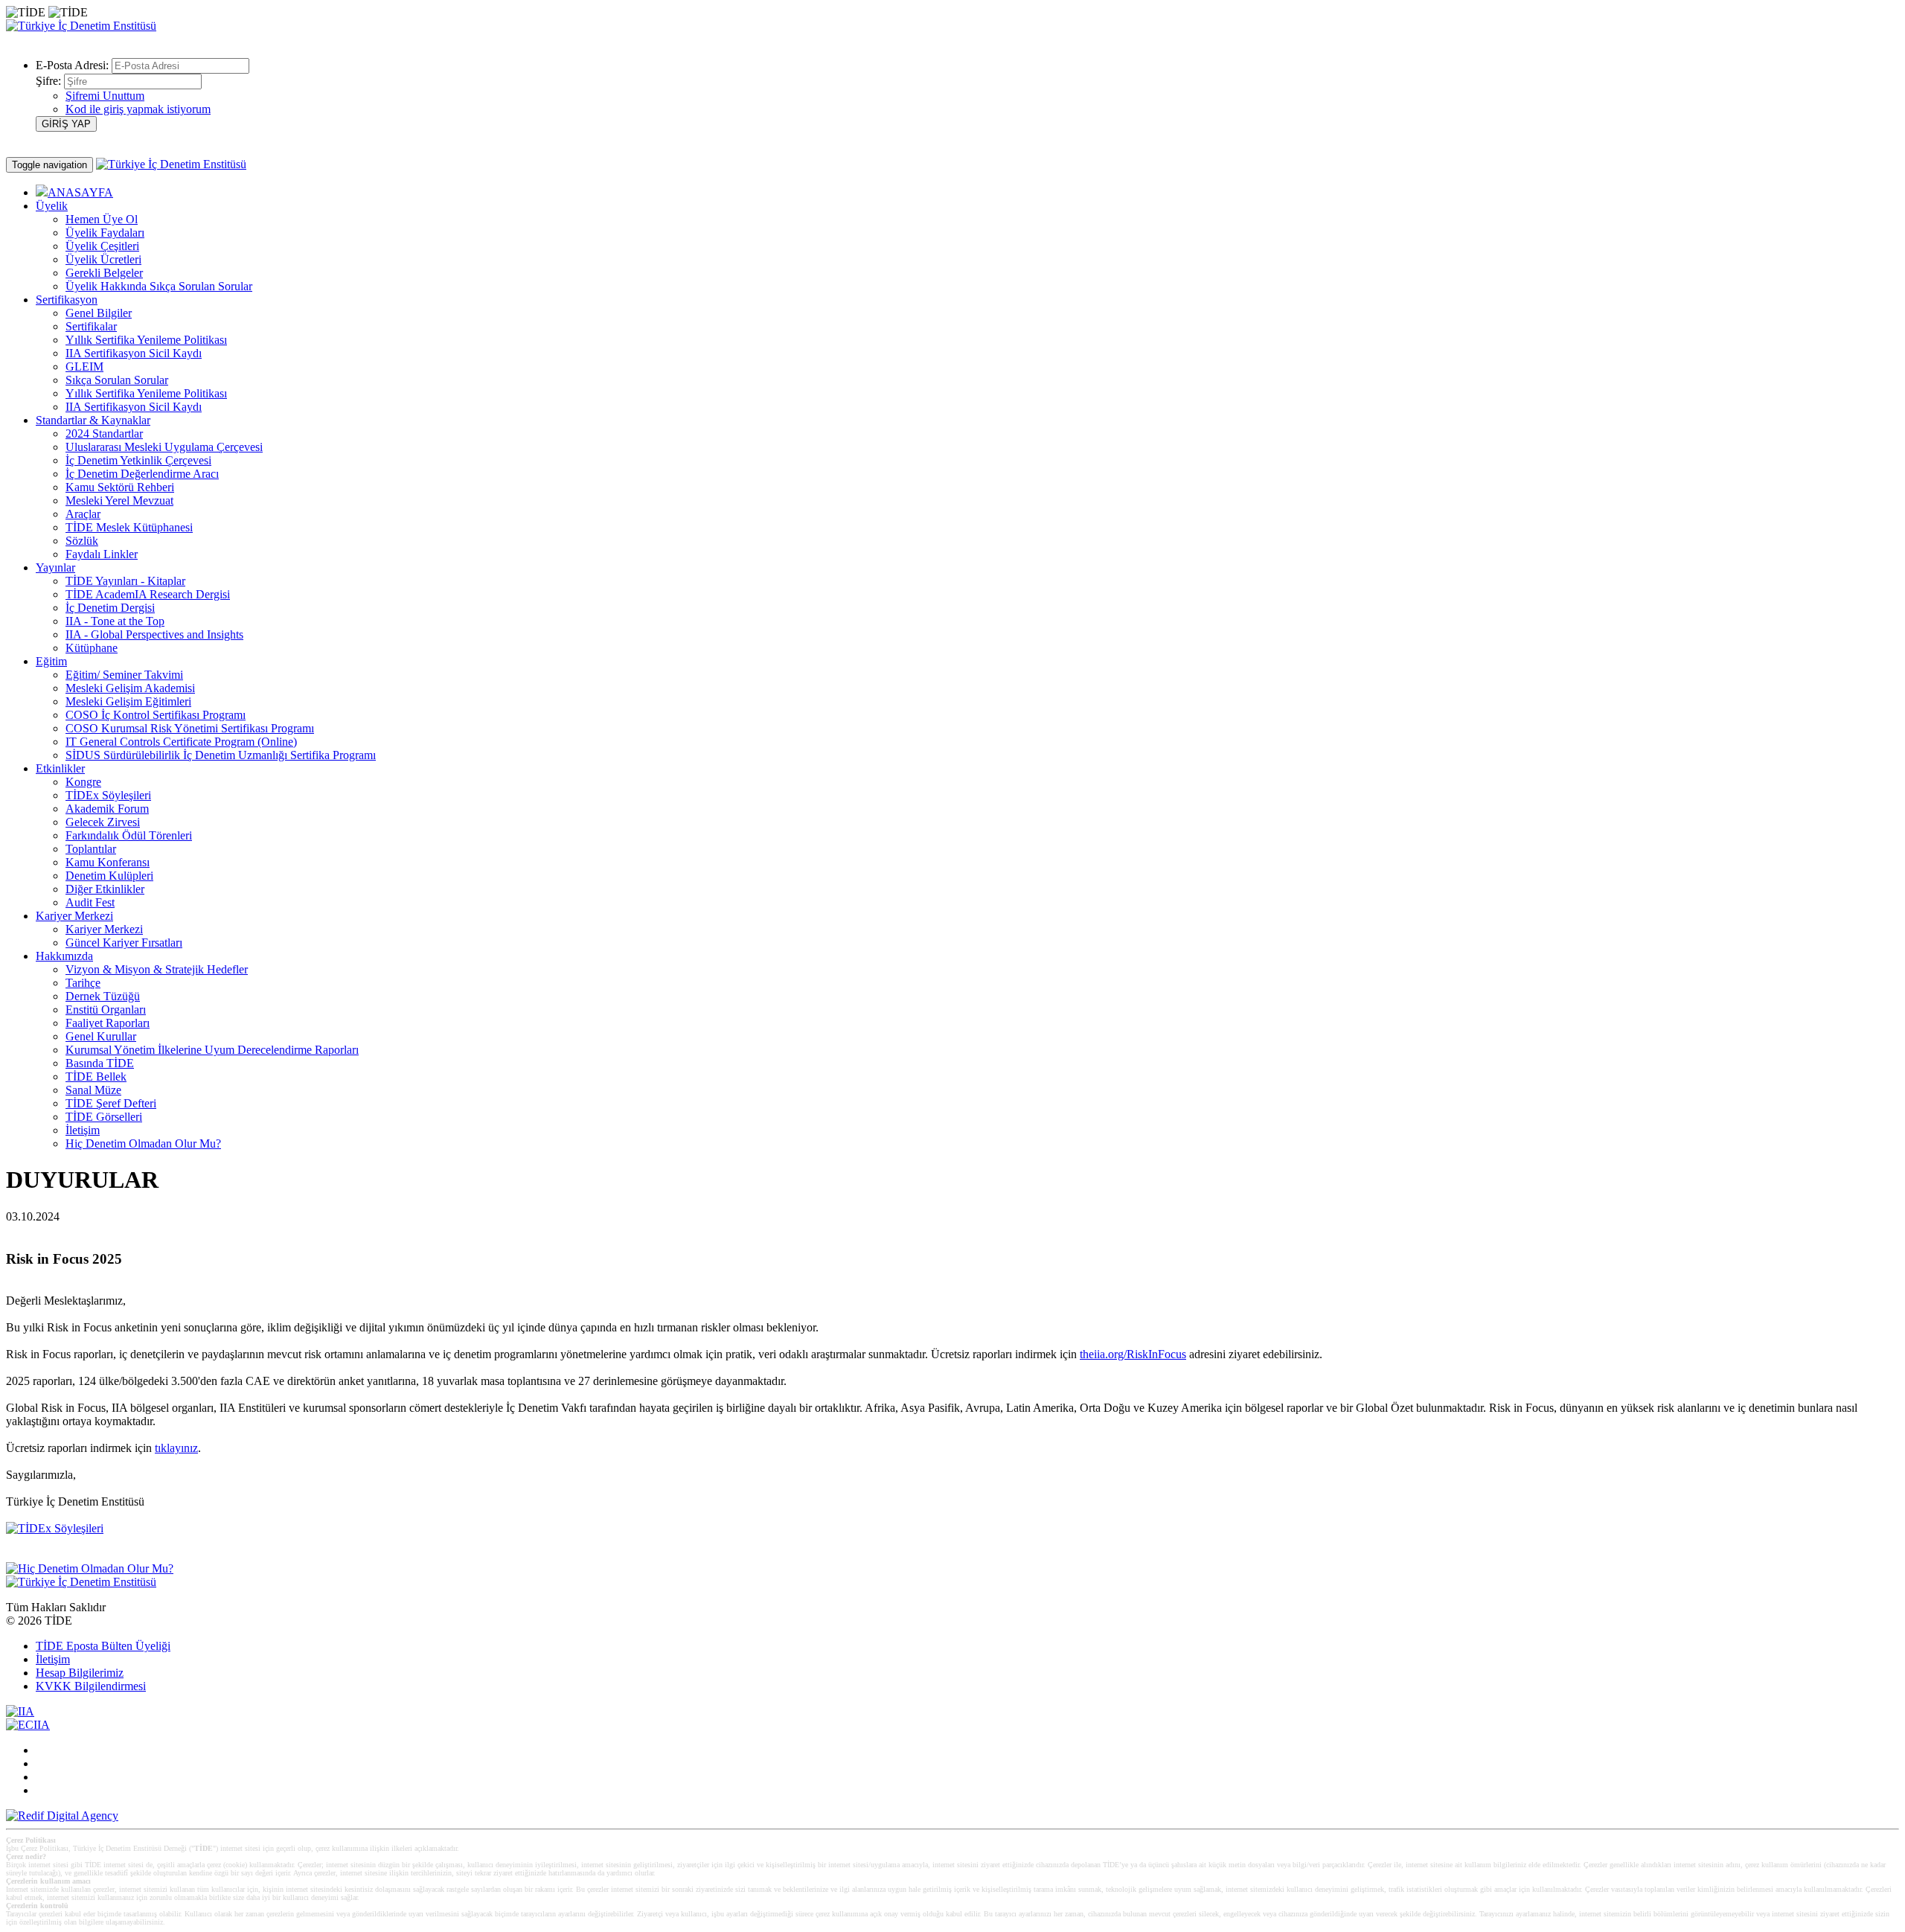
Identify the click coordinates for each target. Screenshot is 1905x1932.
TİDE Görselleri (104, 1117)
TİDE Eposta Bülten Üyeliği (103, 1646)
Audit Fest (90, 902)
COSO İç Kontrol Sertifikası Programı (156, 715)
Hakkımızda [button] (64, 956)
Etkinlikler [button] (60, 768)
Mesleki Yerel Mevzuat (119, 500)
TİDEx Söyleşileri (108, 795)
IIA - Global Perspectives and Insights (154, 634)
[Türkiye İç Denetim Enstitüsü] (81, 26)
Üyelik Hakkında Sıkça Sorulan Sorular (159, 286)
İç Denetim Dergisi (110, 608)
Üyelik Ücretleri (103, 259)
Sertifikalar (91, 326)
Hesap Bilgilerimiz (80, 1673)
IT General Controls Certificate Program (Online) (181, 742)
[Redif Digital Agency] (62, 1816)
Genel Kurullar (101, 1036)
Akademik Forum (107, 809)
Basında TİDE (100, 1063)
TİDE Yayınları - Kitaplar (125, 581)
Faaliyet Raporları (108, 1023)
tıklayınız (176, 1448)
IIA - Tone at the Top (115, 621)
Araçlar (83, 514)
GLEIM (84, 367)
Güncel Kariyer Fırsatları (124, 943)
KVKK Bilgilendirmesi (91, 1686)
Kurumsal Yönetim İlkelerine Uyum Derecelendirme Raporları (212, 1050)
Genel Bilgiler (99, 313)
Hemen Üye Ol (102, 219)
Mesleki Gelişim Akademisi (130, 688)
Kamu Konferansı (108, 862)
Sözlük (82, 541)
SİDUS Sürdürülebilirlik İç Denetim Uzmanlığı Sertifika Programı (221, 755)
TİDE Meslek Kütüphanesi (129, 527)
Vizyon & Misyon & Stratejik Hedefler (157, 969)
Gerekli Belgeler (104, 273)
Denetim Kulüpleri (109, 876)
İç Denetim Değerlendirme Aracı (142, 474)
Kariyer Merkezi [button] (74, 916)
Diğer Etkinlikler (105, 889)
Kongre (83, 782)
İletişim (83, 1130)
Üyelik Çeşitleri (102, 246)
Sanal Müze (93, 1090)
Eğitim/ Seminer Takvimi (124, 675)
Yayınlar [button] (55, 567)
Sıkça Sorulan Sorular (117, 380)
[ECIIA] (28, 1725)
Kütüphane (92, 648)
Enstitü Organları (106, 1010)
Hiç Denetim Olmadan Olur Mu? (143, 1143)
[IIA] (20, 1711)
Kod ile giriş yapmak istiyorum (138, 109)
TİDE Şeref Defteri (111, 1103)
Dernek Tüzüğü (103, 996)
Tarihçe (83, 983)
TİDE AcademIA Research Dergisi (148, 594)
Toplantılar (91, 849)
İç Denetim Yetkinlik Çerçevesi (138, 460)
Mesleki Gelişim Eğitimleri (128, 701)
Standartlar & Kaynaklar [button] (93, 420)
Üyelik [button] (52, 206)
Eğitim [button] (51, 661)
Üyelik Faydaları (105, 233)
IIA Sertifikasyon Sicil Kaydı (134, 353)
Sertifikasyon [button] (67, 300)
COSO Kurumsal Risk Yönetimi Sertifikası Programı (190, 728)
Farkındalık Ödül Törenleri (129, 835)
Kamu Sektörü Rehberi (120, 487)
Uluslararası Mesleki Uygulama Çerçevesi (164, 447)
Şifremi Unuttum (105, 96)
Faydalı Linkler (102, 554)
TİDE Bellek (96, 1077)
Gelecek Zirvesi (103, 822)
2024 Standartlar (104, 434)
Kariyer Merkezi (104, 929)
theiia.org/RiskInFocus (1133, 1354)
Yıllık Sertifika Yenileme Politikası (146, 340)
